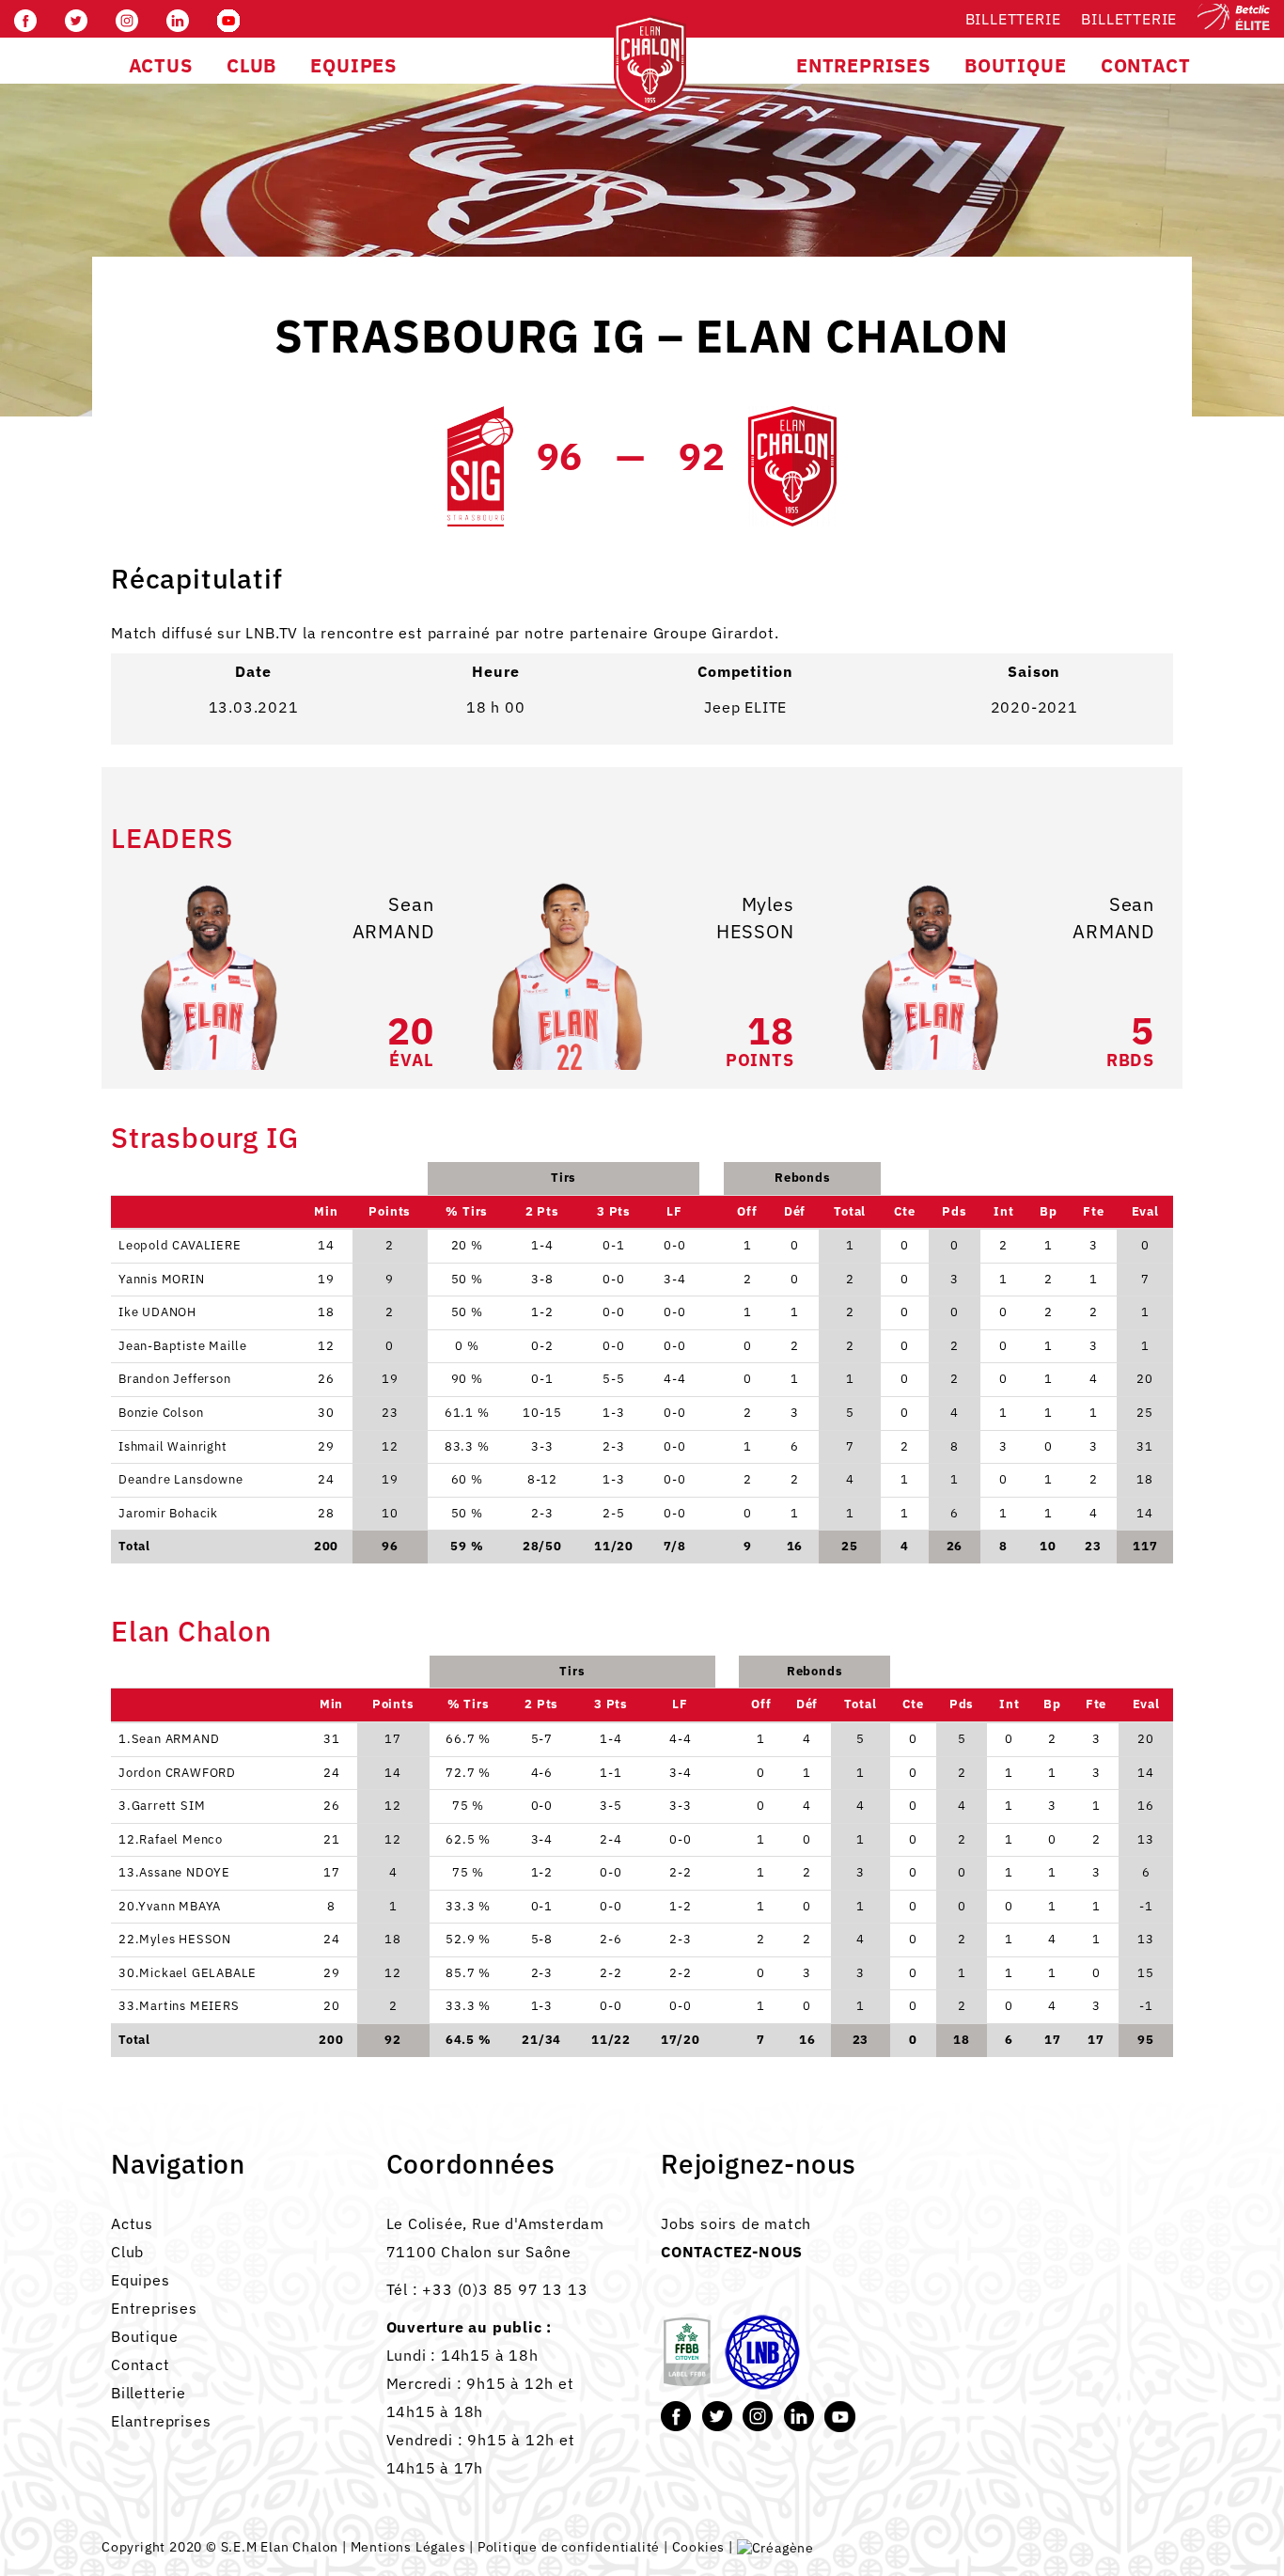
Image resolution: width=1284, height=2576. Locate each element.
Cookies (699, 2547)
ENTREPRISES (863, 65)
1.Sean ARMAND (169, 1739)
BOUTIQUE (1015, 65)
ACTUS (161, 65)
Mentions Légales (408, 2547)
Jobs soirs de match (736, 2223)
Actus (132, 2223)
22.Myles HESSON (175, 1939)
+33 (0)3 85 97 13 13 (505, 2289)
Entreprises (154, 2308)
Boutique (144, 2336)
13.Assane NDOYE (174, 1872)
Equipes (141, 2280)
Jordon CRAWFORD (177, 1773)
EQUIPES (353, 65)
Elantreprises (161, 2421)
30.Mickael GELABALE (188, 1973)
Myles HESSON (755, 918)
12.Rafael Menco (171, 1839)
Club (127, 2252)
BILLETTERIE (1129, 19)
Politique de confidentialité (569, 2547)
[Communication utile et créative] (775, 2547)
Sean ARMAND (393, 918)
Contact (141, 2364)
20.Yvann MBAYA (170, 1906)
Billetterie (1013, 19)
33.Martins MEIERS (179, 2006)
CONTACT (1146, 65)
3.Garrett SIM (162, 1806)
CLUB (251, 65)
